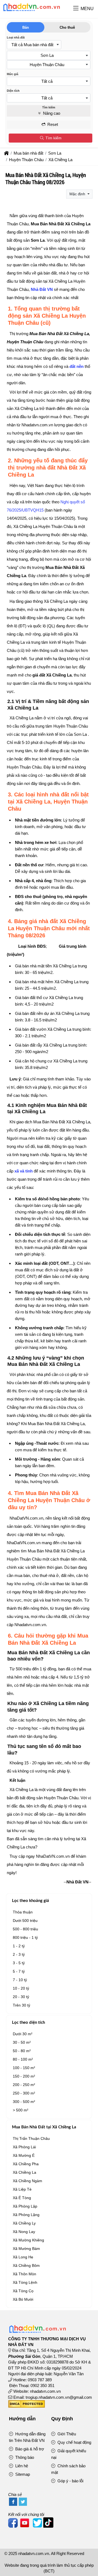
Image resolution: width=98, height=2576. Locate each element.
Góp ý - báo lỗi (70, 2481)
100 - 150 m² (24, 2068)
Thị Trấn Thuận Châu (31, 2138)
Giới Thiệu (66, 2434)
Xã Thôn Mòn (24, 2274)
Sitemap (22, 2474)
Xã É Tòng (22, 2198)
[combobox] (34, 45)
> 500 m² (21, 2110)
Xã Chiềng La (24, 2172)
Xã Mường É (24, 2155)
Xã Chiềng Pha (26, 2164)
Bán (26, 27)
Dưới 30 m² (23, 2034)
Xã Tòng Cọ (23, 2291)
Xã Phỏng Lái (24, 2147)
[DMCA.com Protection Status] (27, 2406)
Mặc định (78, 194)
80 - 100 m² (23, 2059)
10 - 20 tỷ (21, 1988)
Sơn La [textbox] (47, 55)
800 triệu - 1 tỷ (25, 1937)
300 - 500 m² (24, 2102)
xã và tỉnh (24, 1171)
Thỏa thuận (23, 1912)
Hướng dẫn (22, 2419)
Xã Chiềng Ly (24, 2223)
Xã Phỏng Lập (25, 2206)
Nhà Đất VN (42, 289)
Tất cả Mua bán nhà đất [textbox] (32, 45)
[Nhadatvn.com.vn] (31, 11)
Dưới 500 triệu (25, 1921)
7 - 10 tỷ (20, 1980)
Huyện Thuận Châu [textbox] (47, 65)
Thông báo (24, 2457)
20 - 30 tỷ (21, 1997)
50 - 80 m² (22, 2051)
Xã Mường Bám (26, 2249)
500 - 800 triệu (25, 1929)
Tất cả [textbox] (47, 81)
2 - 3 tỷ (19, 1954)
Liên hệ (21, 2466)
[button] (76, 9)
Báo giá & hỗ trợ (29, 2449)
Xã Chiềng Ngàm (27, 2181)
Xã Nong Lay (24, 2232)
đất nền (76, 366)
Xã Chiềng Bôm (26, 2265)
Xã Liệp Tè (22, 2189)
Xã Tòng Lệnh (25, 2282)
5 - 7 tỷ (19, 1971)
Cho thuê (67, 27)
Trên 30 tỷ (22, 2005)
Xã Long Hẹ (23, 2257)
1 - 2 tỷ (19, 1946)
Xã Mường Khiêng (28, 2240)
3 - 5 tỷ (19, 1963)
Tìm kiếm (53, 138)
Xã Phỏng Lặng (26, 2215)
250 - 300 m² (24, 2093)
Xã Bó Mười (23, 2299)
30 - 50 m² (22, 2042)
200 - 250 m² (24, 2085)
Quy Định (62, 2419)
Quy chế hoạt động (74, 2442)
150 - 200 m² (24, 2076)
